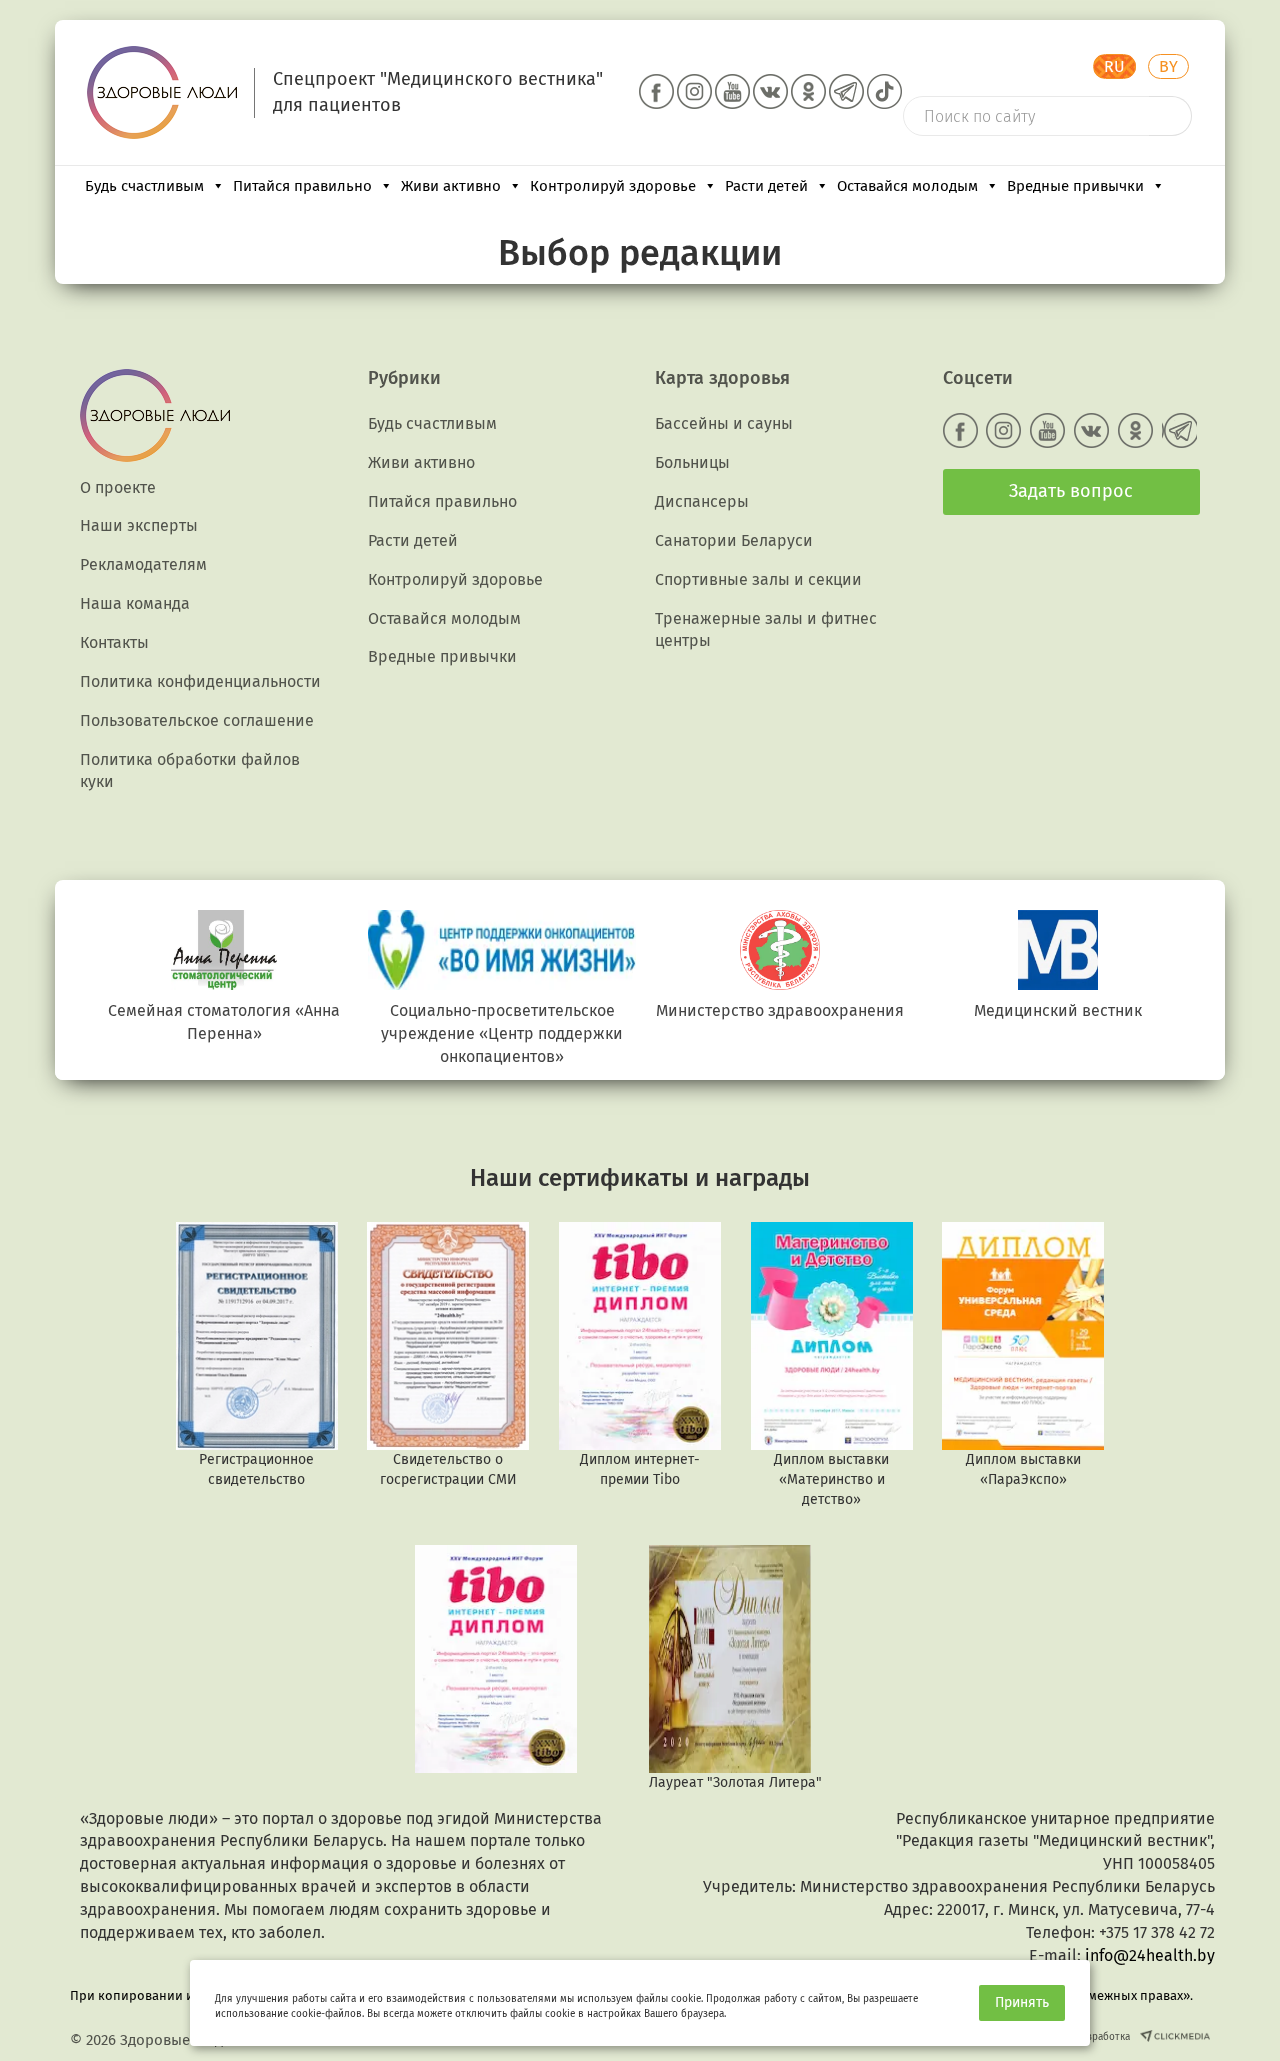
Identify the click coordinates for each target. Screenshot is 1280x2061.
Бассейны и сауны (724, 423)
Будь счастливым (144, 186)
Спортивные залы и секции (758, 579)
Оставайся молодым (907, 186)
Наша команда (135, 603)
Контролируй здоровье (613, 186)
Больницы (692, 462)
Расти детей (766, 186)
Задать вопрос (1071, 491)
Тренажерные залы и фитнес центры (766, 630)
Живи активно (451, 186)
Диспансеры (702, 501)
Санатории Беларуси (734, 540)
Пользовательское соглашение (197, 720)
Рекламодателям (143, 564)
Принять (1022, 2002)
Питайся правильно (302, 186)
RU (1114, 66)
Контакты (114, 642)
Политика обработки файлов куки (190, 771)
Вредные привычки (1075, 186)
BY (1168, 66)
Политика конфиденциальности (200, 681)
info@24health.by (1150, 1955)
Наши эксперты (139, 525)
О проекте (118, 487)
